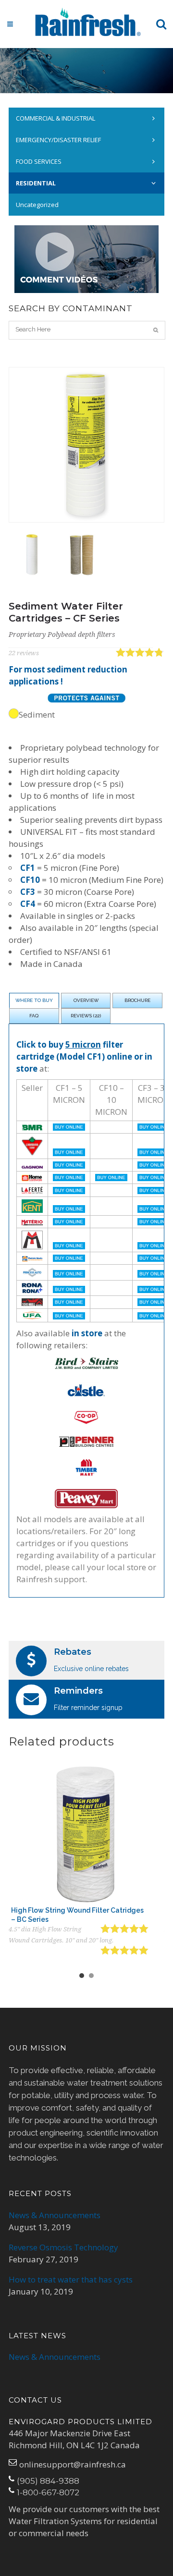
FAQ (34, 1016)
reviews (24, 653)
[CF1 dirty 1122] (82, 555)
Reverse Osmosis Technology (63, 2247)
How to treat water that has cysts (71, 2279)
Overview (86, 1000)
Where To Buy (34, 1000)
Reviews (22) (86, 1016)
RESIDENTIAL (36, 183)
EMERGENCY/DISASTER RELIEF (58, 140)
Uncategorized (37, 205)
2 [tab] (91, 1976)
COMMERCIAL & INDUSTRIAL (56, 118)
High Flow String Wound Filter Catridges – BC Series (77, 1915)
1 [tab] (82, 1976)
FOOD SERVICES (39, 161)
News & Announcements (55, 2215)
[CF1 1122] (31, 555)
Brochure (137, 1000)
